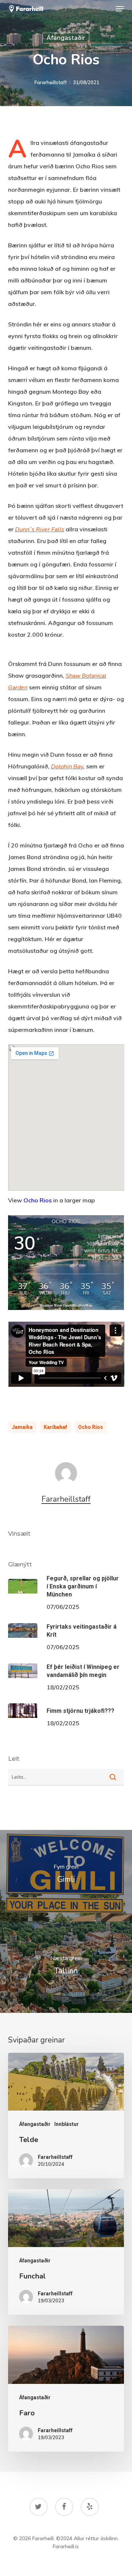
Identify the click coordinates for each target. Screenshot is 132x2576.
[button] (120, 9)
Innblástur (67, 2124)
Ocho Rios (38, 1200)
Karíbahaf (55, 1427)
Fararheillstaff (51, 82)
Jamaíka (22, 1427)
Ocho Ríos (91, 1427)
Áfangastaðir (66, 38)
